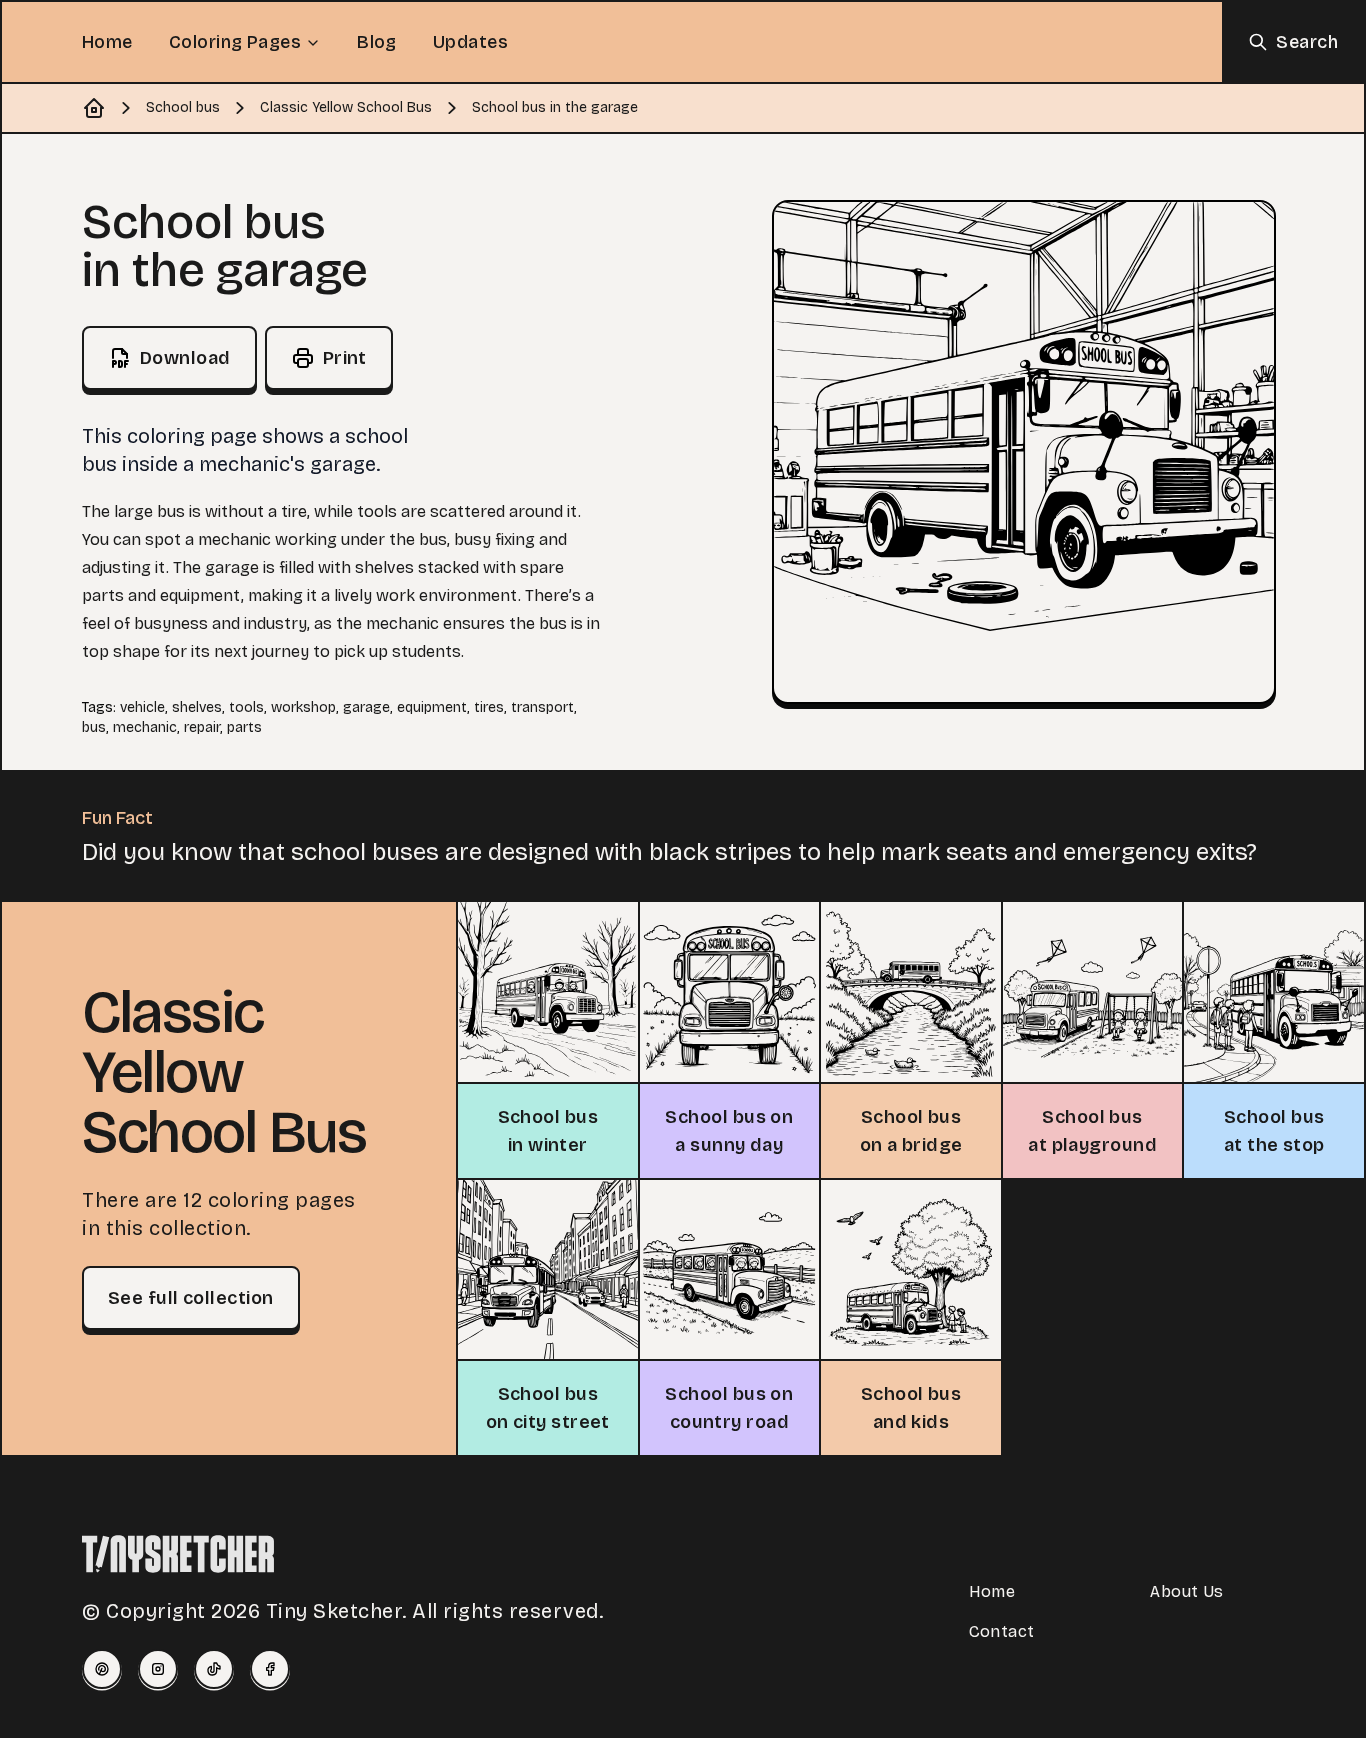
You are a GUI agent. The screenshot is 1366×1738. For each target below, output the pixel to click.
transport (542, 707)
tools (246, 707)
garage (366, 707)
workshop (303, 707)
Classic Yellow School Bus (346, 107)
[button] (1024, 452)
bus (94, 727)
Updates (470, 42)
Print (345, 358)
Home (107, 42)
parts (244, 727)
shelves (197, 707)
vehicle (142, 707)
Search (1307, 42)
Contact (1002, 1631)
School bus (183, 107)
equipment (432, 707)
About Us (1186, 1591)
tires (489, 707)
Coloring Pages (235, 42)
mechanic (145, 727)
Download (185, 358)
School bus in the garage (555, 107)
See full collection (191, 1298)
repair (202, 727)
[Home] (94, 108)
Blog (377, 42)
